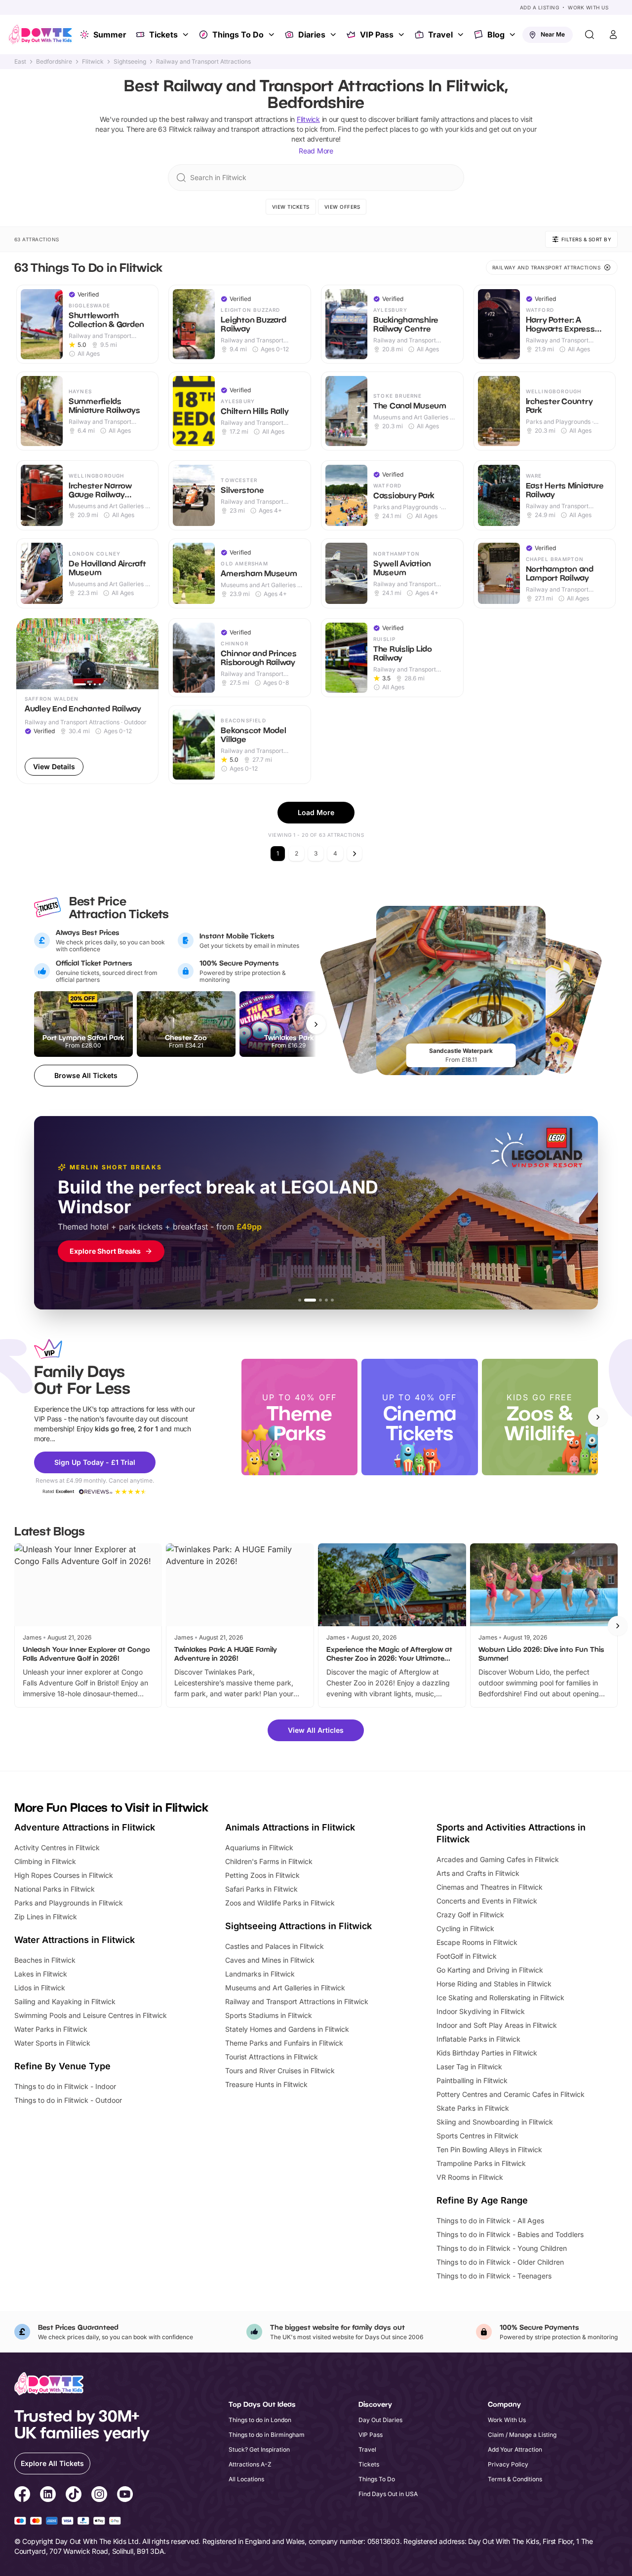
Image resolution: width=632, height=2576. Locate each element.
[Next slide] (598, 1417)
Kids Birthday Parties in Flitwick (487, 2053)
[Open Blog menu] (513, 35)
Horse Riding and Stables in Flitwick (494, 1984)
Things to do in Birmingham (267, 2435)
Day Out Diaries (380, 2420)
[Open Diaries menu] (334, 35)
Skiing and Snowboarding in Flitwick (495, 2122)
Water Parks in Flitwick (51, 2029)
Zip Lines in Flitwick (46, 1917)
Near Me (553, 34)
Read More (316, 151)
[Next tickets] (316, 1024)
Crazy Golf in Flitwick (470, 1915)
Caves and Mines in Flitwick (270, 1960)
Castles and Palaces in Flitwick (275, 1946)
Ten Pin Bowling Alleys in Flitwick (489, 2149)
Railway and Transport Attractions (203, 62)
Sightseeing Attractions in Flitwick (298, 1926)
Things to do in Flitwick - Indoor (65, 2086)
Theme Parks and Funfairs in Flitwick (284, 2043)
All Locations (246, 2479)
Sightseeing (130, 62)
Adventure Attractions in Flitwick (85, 1827)
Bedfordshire (54, 62)
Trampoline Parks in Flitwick (481, 2163)
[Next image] (147, 654)
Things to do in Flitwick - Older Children (500, 2262)
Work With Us (588, 7)
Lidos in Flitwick (40, 1988)
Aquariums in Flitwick (259, 1848)
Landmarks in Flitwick (260, 1974)
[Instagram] (99, 2496)
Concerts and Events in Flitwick (487, 1901)
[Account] (613, 35)
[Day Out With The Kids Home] (40, 35)
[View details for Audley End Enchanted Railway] (88, 701)
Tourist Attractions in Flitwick (272, 2057)
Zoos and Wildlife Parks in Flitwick (280, 1903)
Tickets (163, 35)
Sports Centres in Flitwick (477, 2136)
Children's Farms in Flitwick (269, 1861)
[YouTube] (125, 2496)
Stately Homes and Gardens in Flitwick (287, 2029)
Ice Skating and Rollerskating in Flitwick (500, 1997)
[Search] (590, 35)
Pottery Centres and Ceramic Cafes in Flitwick (511, 2094)
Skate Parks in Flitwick (473, 2108)
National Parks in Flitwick (55, 1889)
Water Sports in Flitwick (52, 2043)
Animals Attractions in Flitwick (290, 1827)
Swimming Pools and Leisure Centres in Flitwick (91, 2015)
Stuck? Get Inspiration (259, 2449)
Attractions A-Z (250, 2464)
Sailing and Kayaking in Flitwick (65, 2001)
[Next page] (355, 854)
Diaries (312, 35)
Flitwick (93, 62)
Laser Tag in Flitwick (469, 2067)
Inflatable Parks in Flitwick (478, 2039)
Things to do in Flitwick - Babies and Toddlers (510, 2234)
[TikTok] (74, 2496)
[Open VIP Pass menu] (402, 35)
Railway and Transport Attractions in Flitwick (297, 2001)
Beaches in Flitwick (45, 1960)
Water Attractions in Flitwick (75, 1940)
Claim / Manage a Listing (522, 2435)
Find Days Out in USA (388, 2494)
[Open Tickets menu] (187, 35)
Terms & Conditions (515, 2479)
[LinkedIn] (48, 2496)
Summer (110, 35)
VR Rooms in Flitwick (470, 2177)
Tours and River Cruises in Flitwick (280, 2071)
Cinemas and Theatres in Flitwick (490, 1887)
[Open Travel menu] (462, 35)
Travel (440, 35)
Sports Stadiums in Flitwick (269, 2015)
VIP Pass (377, 35)
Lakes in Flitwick (41, 1974)
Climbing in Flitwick (45, 1861)
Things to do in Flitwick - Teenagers (494, 2276)
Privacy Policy (508, 2464)
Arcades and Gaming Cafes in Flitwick (498, 1859)
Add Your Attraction (515, 2449)
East (20, 62)
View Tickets (291, 207)
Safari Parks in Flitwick (261, 1889)
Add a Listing (540, 7)
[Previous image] (28, 654)
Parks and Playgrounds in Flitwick (69, 1903)
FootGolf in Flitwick (467, 1956)
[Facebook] (22, 2496)
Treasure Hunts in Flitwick (266, 2084)
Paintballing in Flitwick (472, 2080)
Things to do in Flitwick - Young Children (502, 2248)
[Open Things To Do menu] (273, 35)
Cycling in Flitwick (465, 1928)
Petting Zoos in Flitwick (262, 1875)
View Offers (342, 207)
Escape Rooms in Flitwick (477, 1942)
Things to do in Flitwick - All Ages (490, 2221)
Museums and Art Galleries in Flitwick (285, 1988)
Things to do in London (260, 2420)
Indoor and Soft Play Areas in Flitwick (497, 2025)
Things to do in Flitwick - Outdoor (68, 2100)
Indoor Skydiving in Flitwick (481, 2011)
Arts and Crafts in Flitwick (478, 1873)
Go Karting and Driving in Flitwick (490, 1970)
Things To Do (238, 35)
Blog (496, 35)
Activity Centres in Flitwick (57, 1848)
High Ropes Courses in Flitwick (64, 1875)
